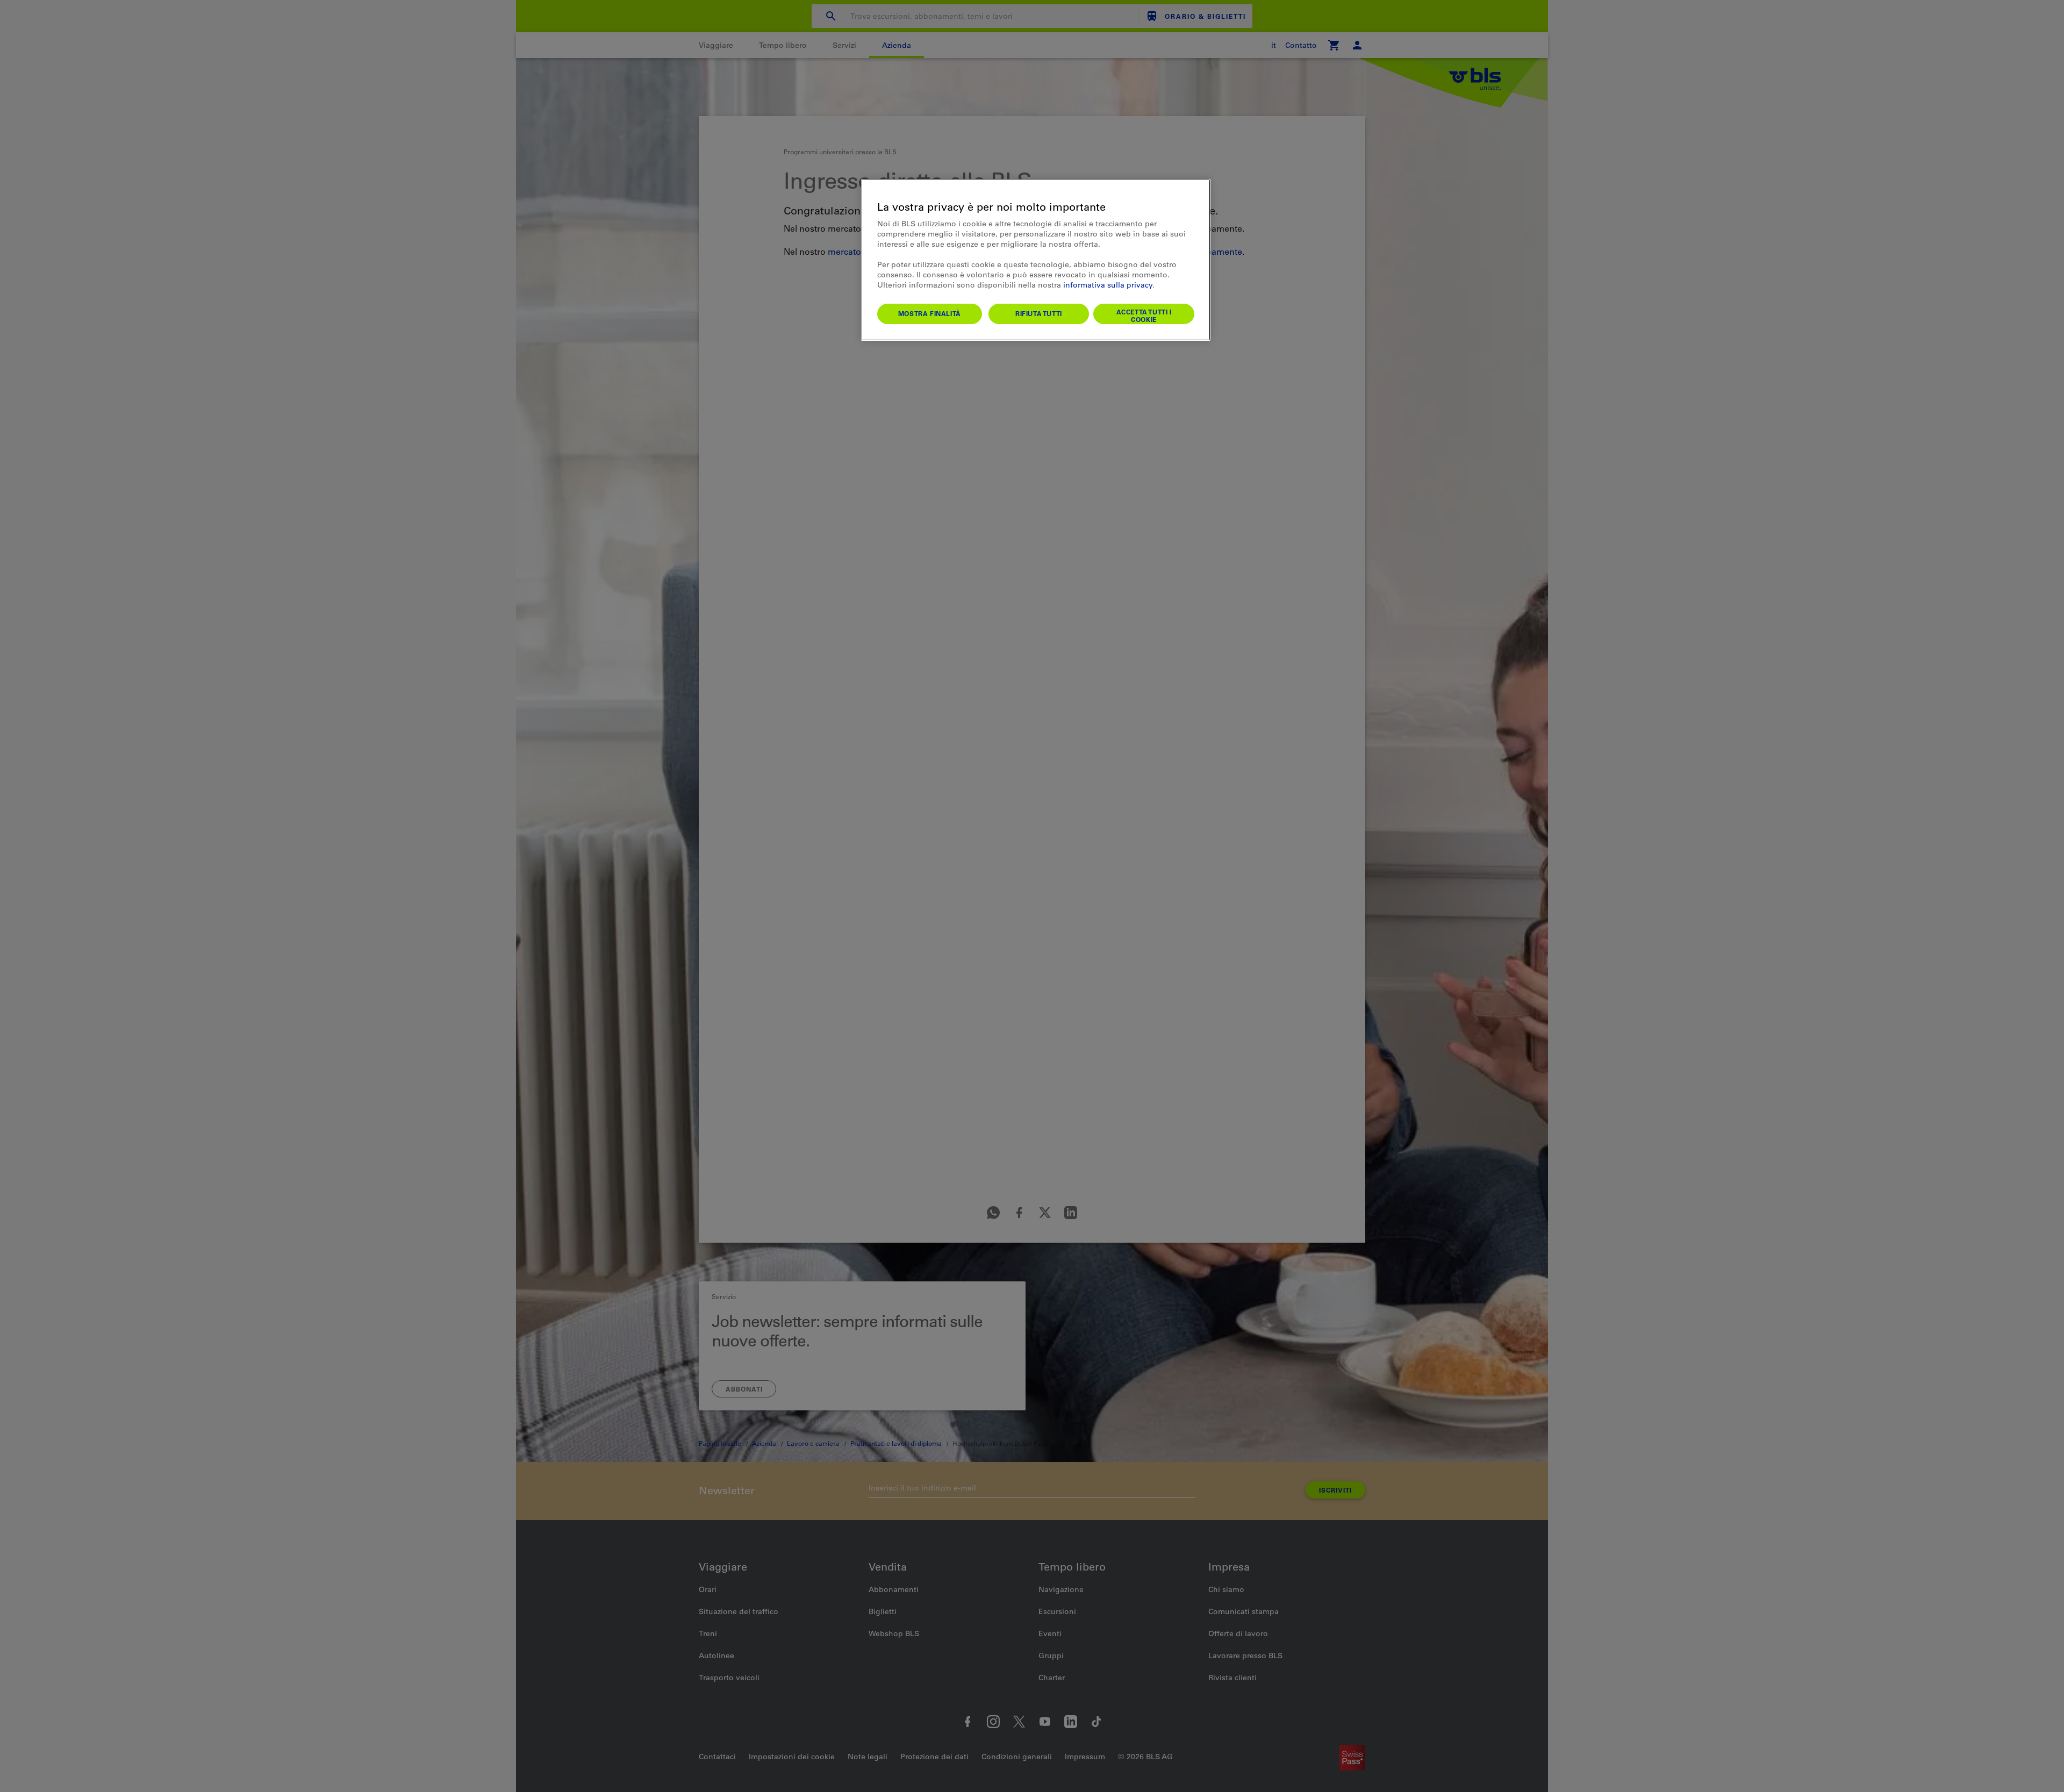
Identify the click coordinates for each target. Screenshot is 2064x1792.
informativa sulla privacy (1108, 285)
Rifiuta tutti (1039, 313)
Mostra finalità (930, 313)
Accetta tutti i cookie (1144, 316)
